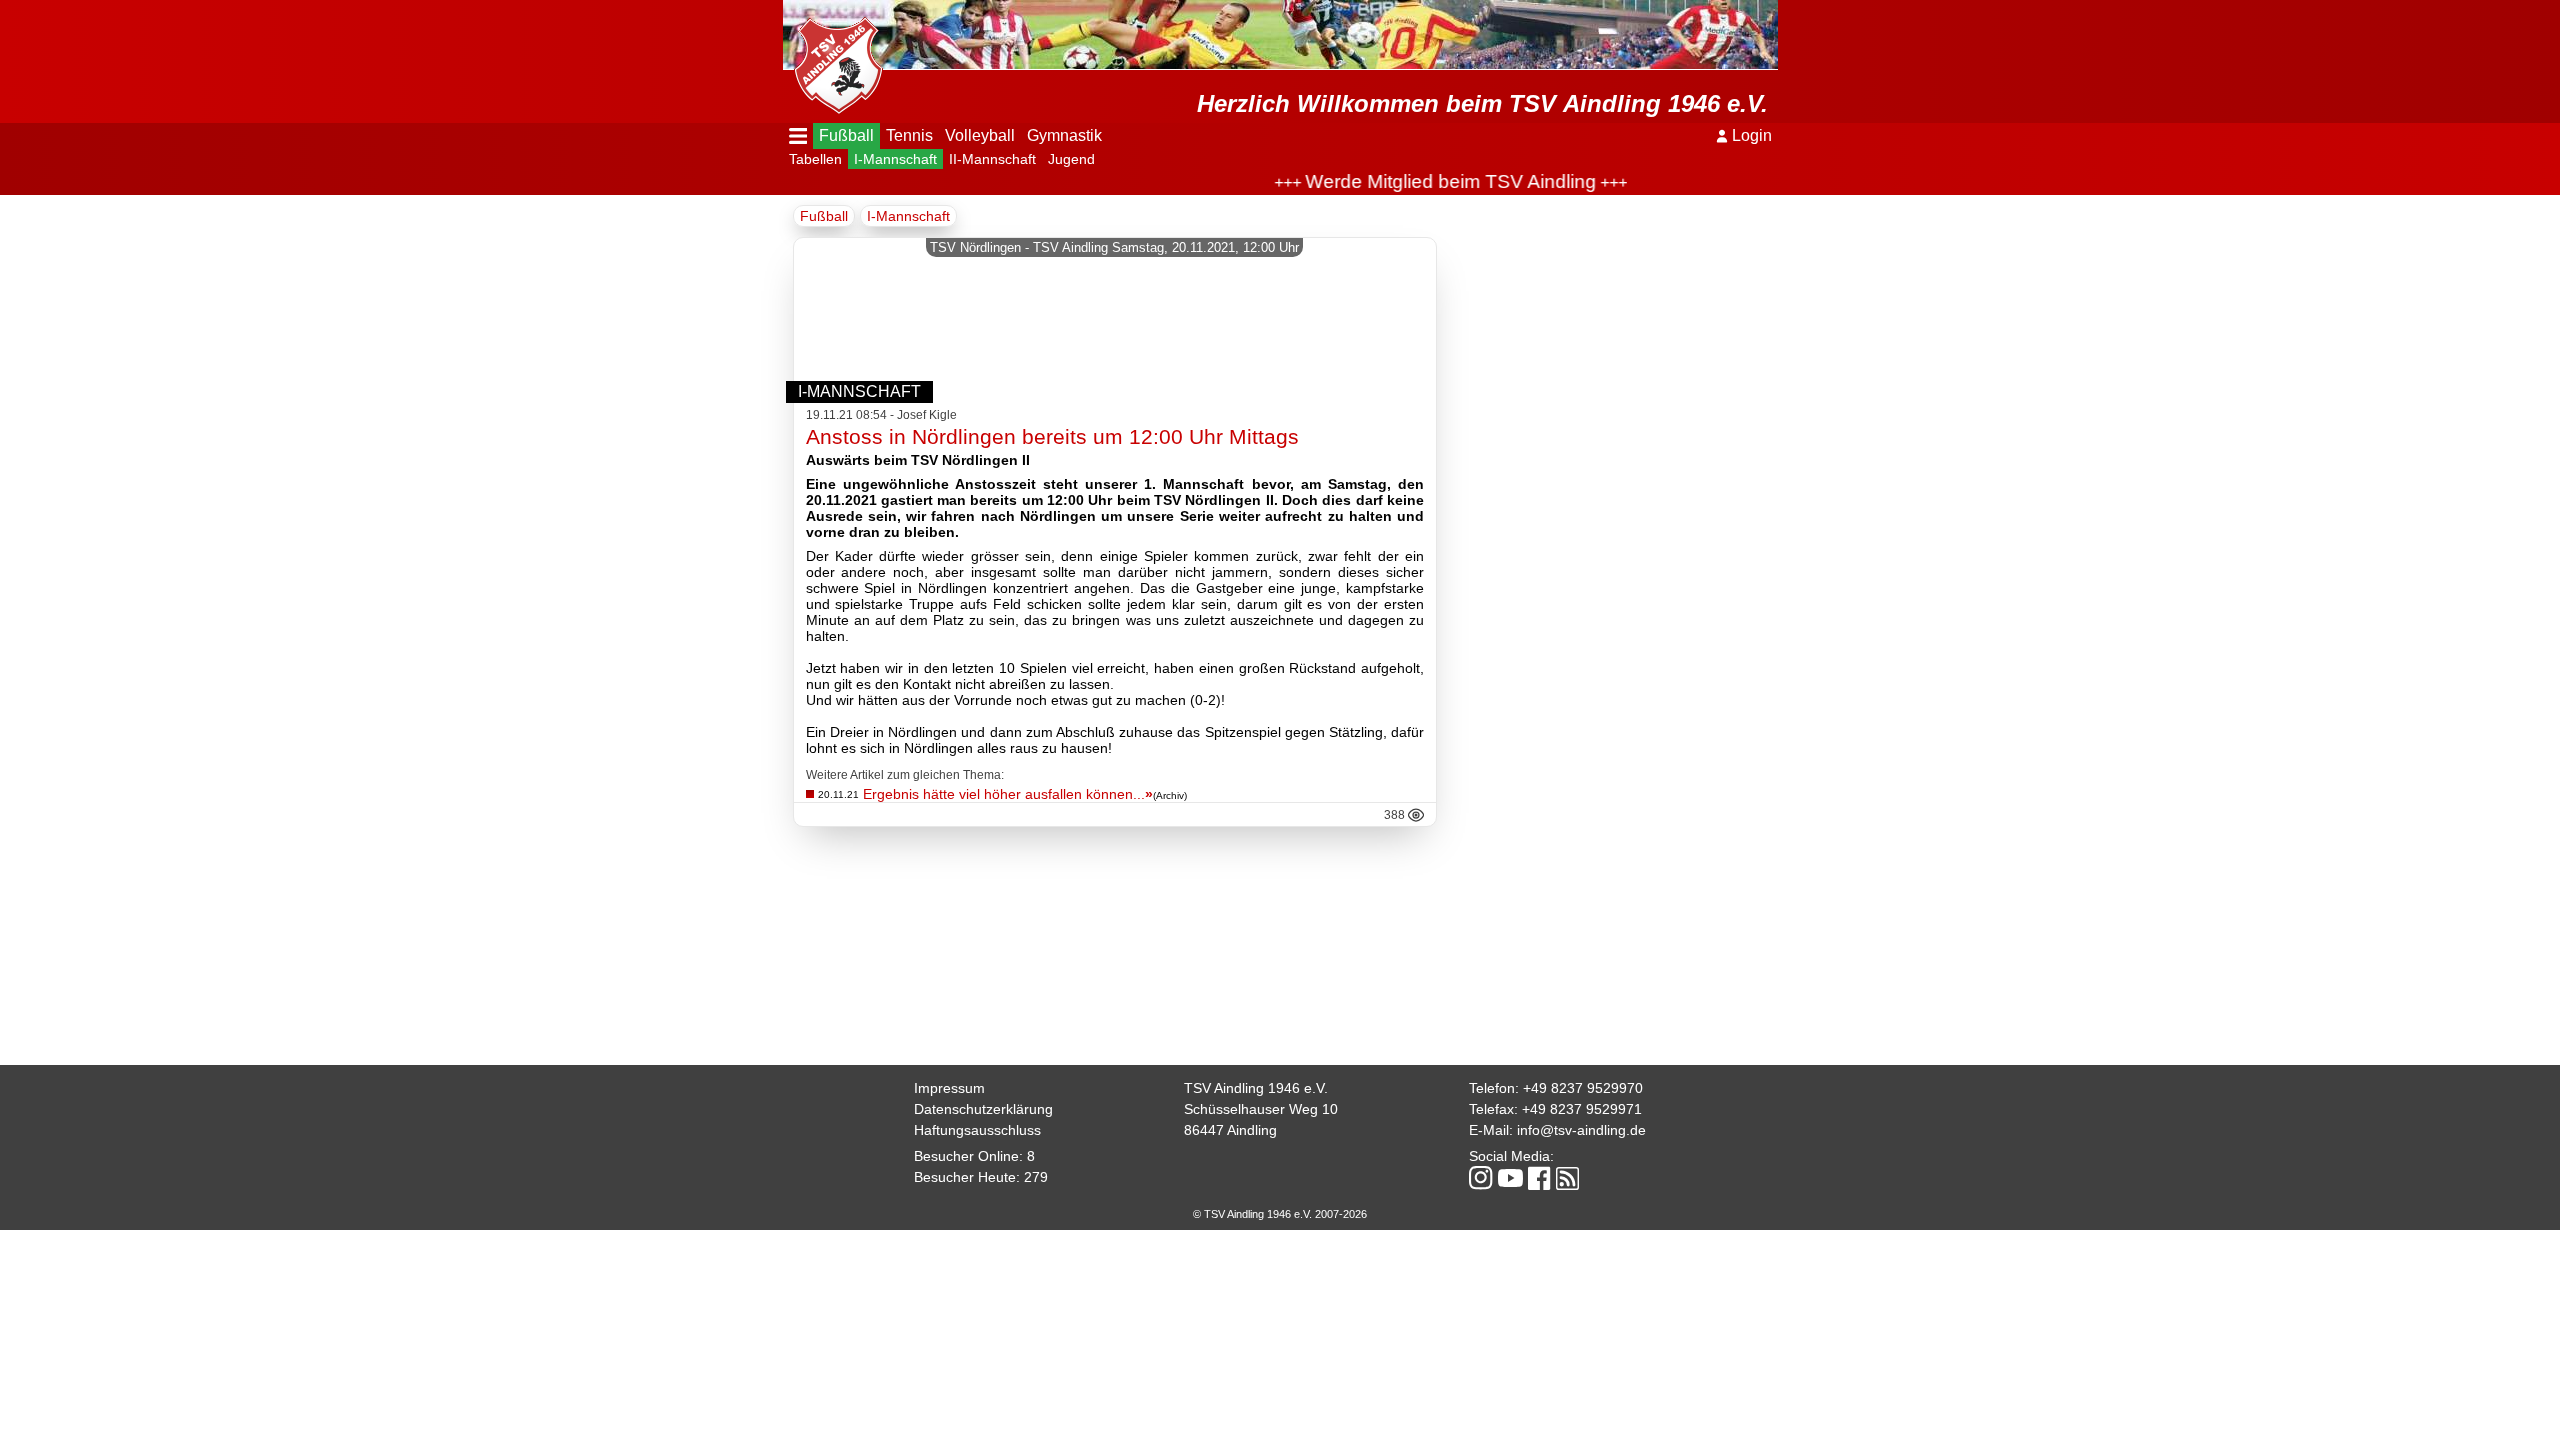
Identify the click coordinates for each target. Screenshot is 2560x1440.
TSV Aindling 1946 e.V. (1256, 1088)
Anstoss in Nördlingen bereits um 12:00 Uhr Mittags (1052, 436)
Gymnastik (1064, 135)
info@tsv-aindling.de (1581, 1130)
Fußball (846, 135)
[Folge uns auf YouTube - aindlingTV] (1510, 1179)
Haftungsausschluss (977, 1130)
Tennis (909, 135)
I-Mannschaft (895, 159)
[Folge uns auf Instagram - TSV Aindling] (1481, 1179)
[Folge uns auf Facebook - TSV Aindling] (1539, 1179)
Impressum (949, 1088)
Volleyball (980, 135)
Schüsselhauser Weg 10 (1261, 1109)
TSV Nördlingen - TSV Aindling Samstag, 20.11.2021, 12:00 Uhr (1114, 247)
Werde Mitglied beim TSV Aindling (1415, 181)
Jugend (1071, 159)
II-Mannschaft (992, 159)
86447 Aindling (1230, 1130)
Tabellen (815, 159)
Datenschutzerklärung (983, 1109)
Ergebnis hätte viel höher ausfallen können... (1008, 794)
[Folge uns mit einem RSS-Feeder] (1567, 1180)
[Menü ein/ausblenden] (798, 136)
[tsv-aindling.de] (833, 60)
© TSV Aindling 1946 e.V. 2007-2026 (1280, 1214)
